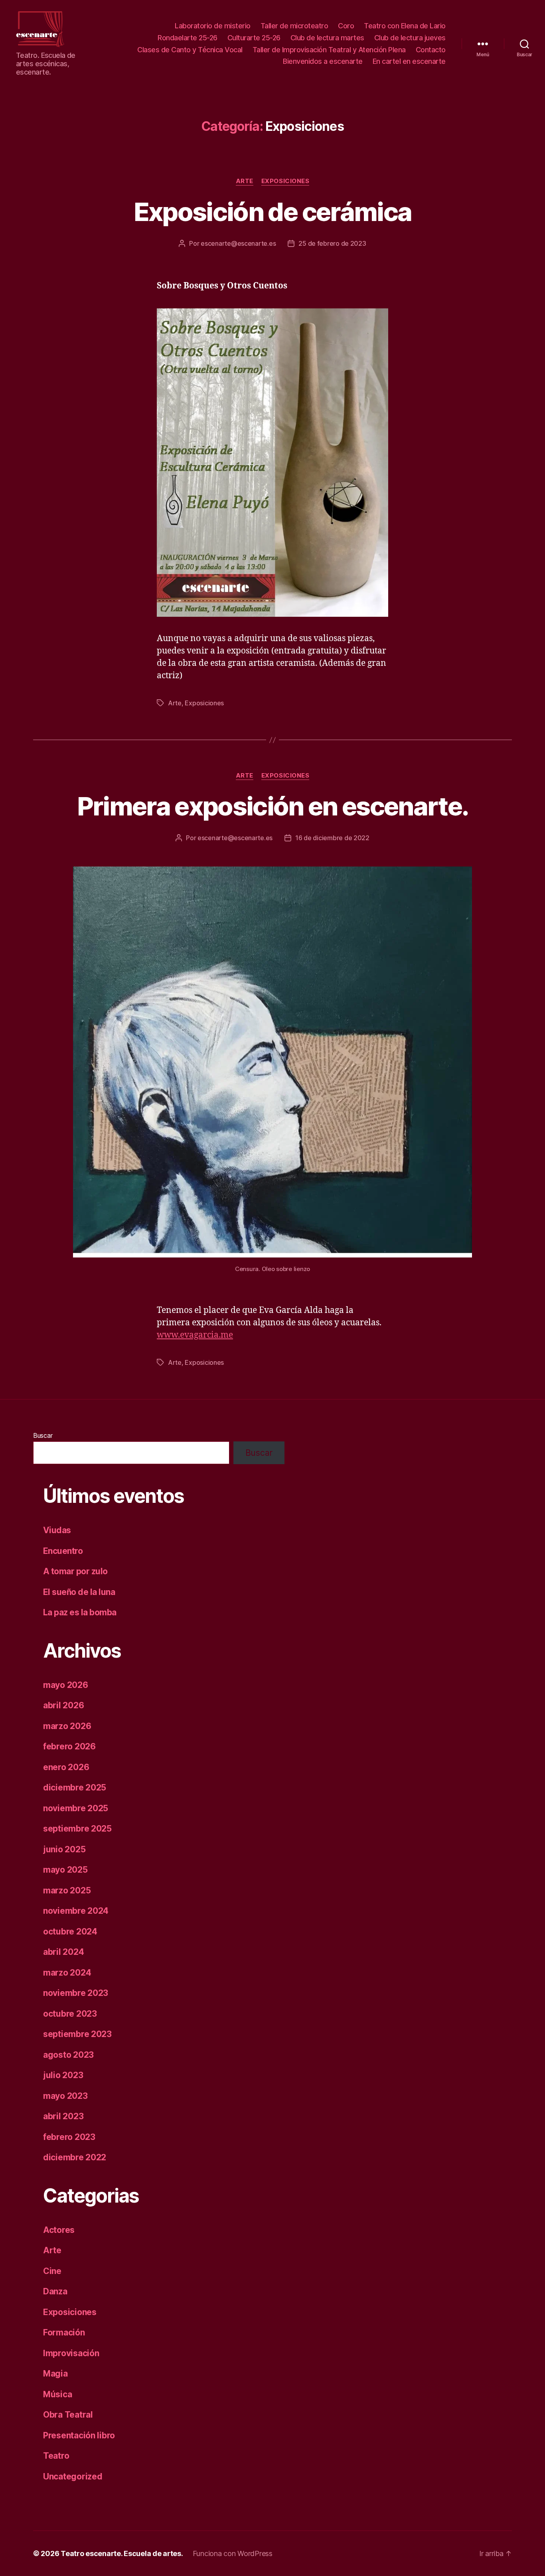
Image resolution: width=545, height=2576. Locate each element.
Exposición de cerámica (272, 212)
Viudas (57, 1530)
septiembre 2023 (77, 2034)
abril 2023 (63, 2116)
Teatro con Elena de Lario (405, 26)
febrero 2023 (69, 2137)
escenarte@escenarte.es (238, 243)
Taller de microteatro (294, 26)
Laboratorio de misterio (213, 26)
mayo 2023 (65, 2096)
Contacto (431, 50)
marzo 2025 (67, 1890)
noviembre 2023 (76, 1993)
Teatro (56, 2456)
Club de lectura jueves (410, 38)
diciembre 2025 (75, 1787)
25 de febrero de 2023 (332, 243)
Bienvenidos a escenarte (323, 61)
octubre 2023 (70, 2014)
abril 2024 (63, 1952)
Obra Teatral (68, 2415)
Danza (55, 2291)
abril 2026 (63, 1705)
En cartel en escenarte (409, 61)
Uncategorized (73, 2476)
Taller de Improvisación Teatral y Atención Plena (329, 50)
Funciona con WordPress (233, 2553)
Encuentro (63, 1551)
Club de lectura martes (327, 38)
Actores (59, 2230)
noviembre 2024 (76, 1911)
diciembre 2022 (75, 2157)
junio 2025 (64, 1849)
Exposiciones (285, 181)
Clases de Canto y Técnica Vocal (190, 50)
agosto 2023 (68, 2055)
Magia (55, 2374)
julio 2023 (63, 2075)
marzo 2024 (67, 1973)
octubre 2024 (70, 1932)
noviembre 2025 (76, 1808)
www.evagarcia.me (195, 1335)
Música (57, 2394)
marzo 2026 (67, 1726)
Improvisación (71, 2353)
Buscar (43, 1435)
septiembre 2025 (77, 1829)
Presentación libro (79, 2435)
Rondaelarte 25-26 (188, 38)
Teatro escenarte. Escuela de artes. (122, 2553)
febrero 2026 (69, 1746)
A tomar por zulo (75, 1571)
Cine (52, 2271)
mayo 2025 (65, 1870)
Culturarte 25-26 (254, 38)
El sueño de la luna (79, 1592)
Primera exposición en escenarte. (273, 806)
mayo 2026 (66, 1685)
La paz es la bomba (80, 1612)
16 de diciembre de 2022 (332, 838)
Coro (346, 26)
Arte (245, 181)
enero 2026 (66, 1767)
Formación (64, 2332)
